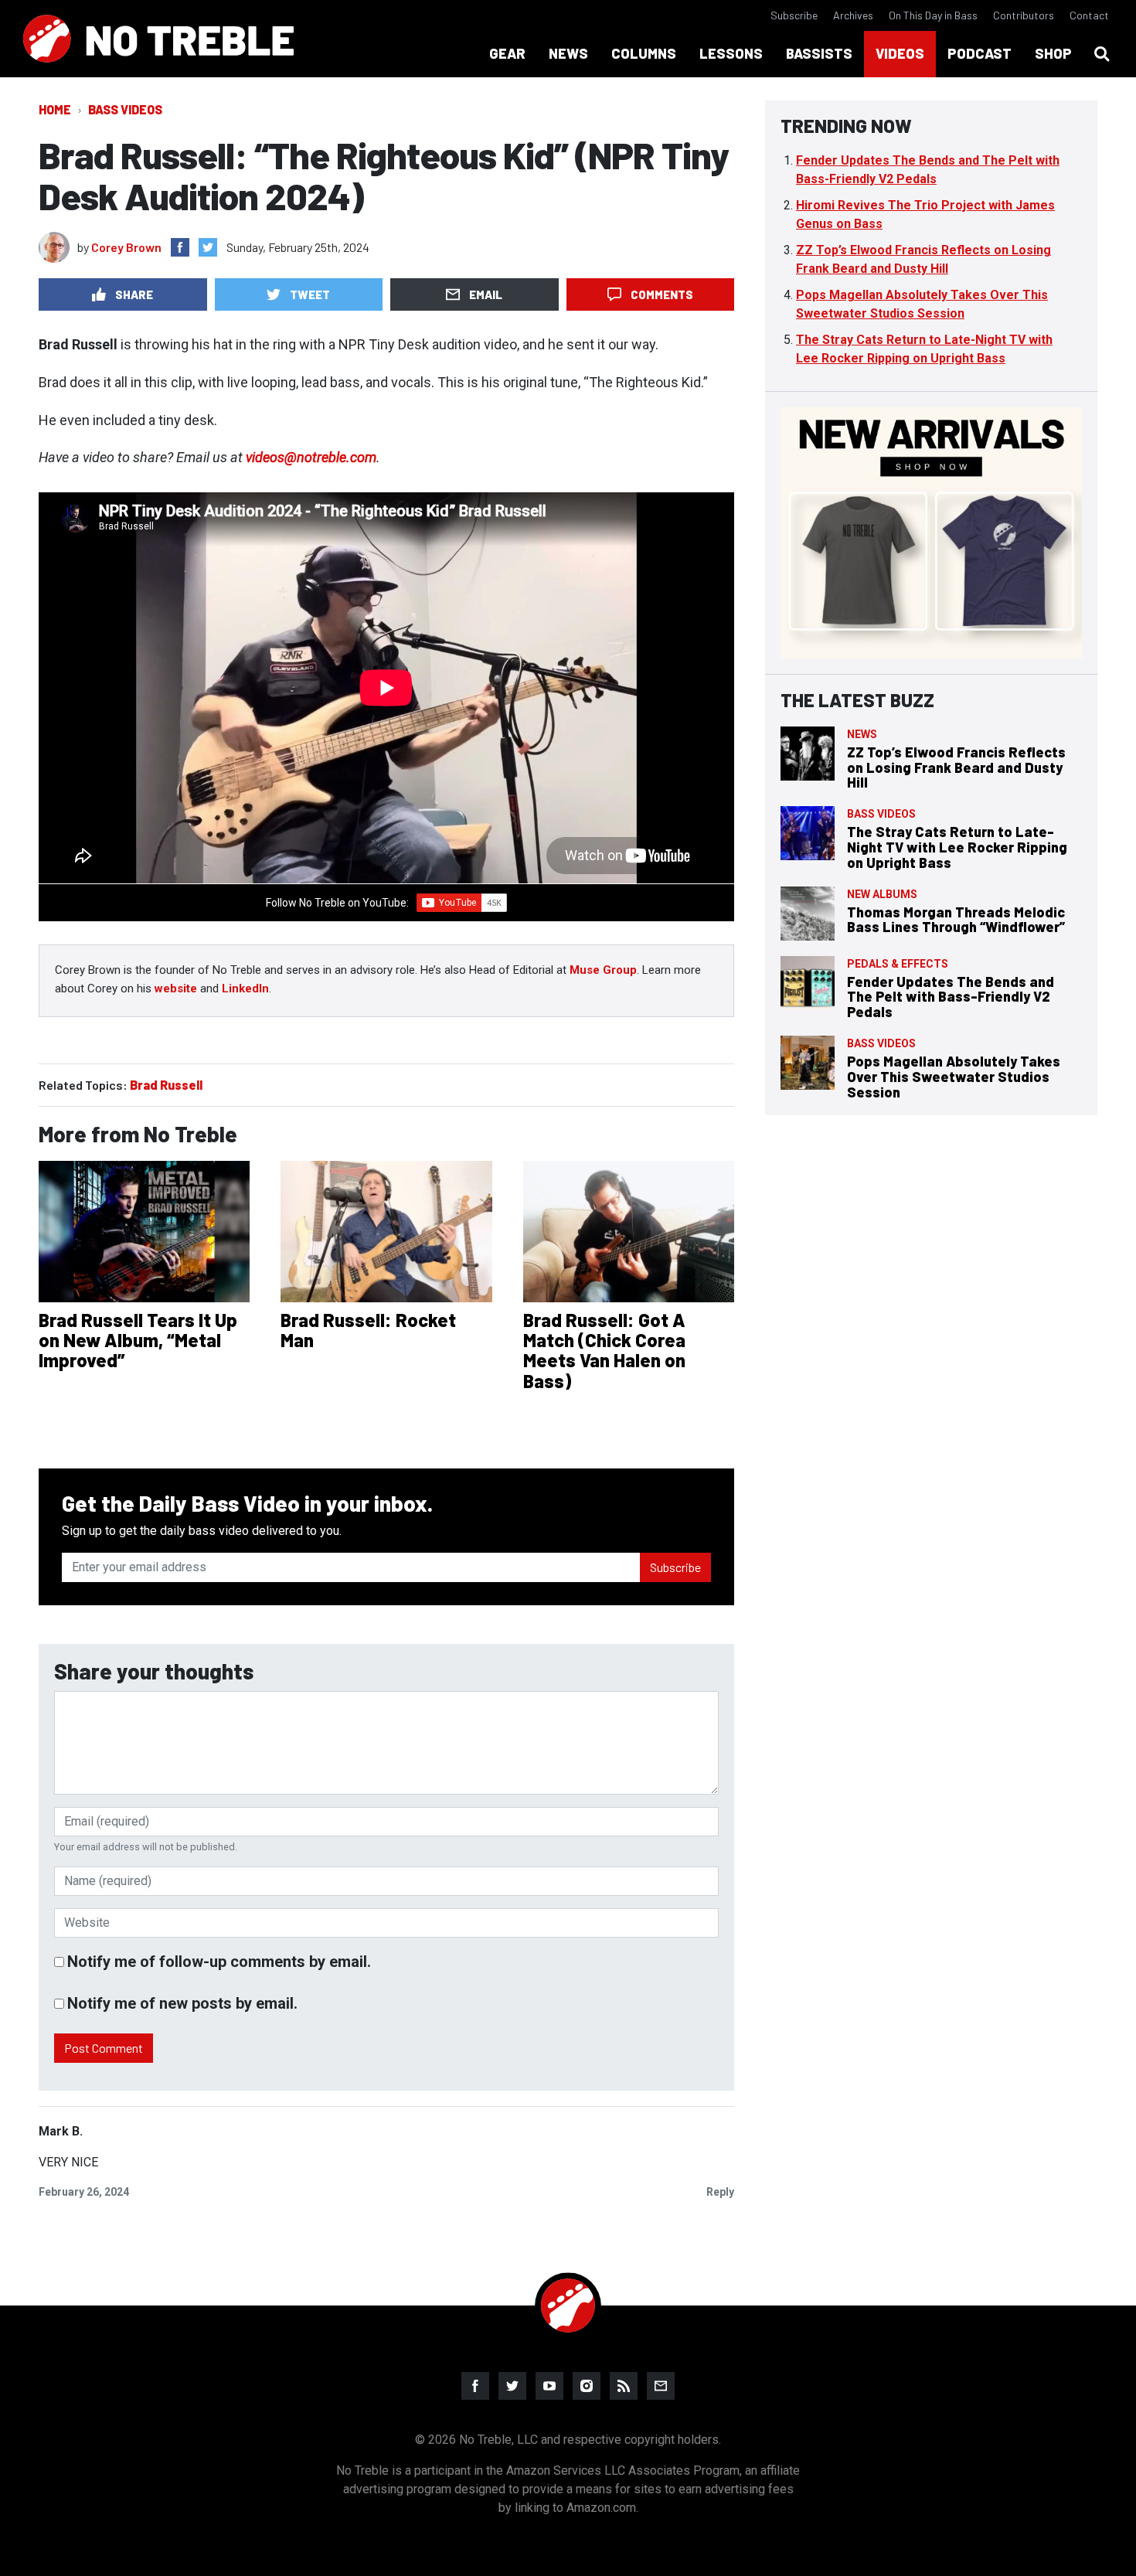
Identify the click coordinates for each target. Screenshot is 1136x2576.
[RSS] (624, 2386)
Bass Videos (125, 109)
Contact (1089, 15)
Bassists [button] (819, 53)
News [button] (568, 53)
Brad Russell (166, 1085)
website (176, 989)
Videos (900, 53)
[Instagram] (587, 2386)
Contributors (1024, 15)
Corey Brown (126, 247)
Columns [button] (644, 53)
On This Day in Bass (933, 15)
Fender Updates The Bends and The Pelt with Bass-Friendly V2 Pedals (951, 997)
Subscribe (794, 15)
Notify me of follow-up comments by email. (219, 1962)
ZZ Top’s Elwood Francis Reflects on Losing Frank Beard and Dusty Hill (956, 767)
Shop (1053, 53)
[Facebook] (475, 2386)
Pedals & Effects (898, 964)
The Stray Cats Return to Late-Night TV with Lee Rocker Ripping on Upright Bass (957, 847)
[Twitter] (512, 2386)
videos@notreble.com (311, 457)
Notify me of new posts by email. (182, 2003)
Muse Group (603, 970)
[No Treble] (158, 39)
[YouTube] (549, 2386)
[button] (1102, 54)
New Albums (882, 894)
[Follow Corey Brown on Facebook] (180, 247)
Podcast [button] (980, 53)
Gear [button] (507, 53)
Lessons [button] (731, 53)
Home (55, 109)
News (862, 734)
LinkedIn (245, 989)
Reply (720, 2192)
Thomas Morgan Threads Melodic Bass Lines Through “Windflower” (956, 920)
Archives (853, 15)
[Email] (661, 2386)
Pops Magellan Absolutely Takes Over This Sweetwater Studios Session (954, 1077)
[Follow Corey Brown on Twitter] (208, 247)
